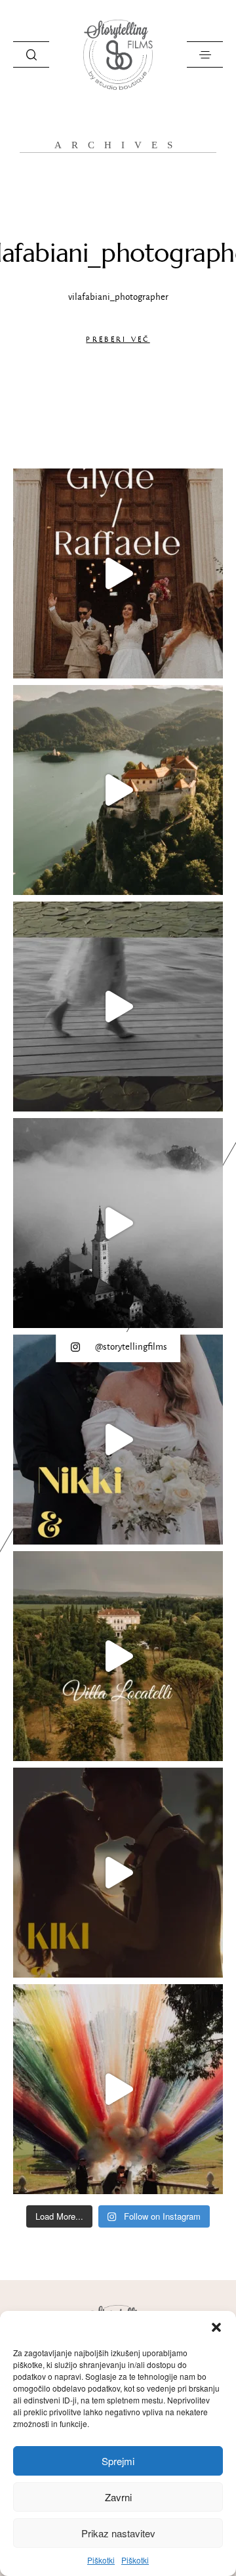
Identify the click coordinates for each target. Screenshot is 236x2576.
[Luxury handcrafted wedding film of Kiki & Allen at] (118, 1007)
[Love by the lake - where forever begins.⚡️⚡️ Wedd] (118, 1873)
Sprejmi (118, 2461)
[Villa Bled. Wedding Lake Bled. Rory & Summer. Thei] (118, 1223)
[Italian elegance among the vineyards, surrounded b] (118, 1656)
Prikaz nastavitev (118, 2533)
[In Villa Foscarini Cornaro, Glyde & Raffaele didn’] (118, 573)
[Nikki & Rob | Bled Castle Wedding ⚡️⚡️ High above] (118, 1440)
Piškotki (101, 2560)
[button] (216, 2327)
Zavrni (118, 2497)
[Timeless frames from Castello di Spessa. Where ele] (118, 2089)
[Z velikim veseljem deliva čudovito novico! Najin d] (118, 790)
